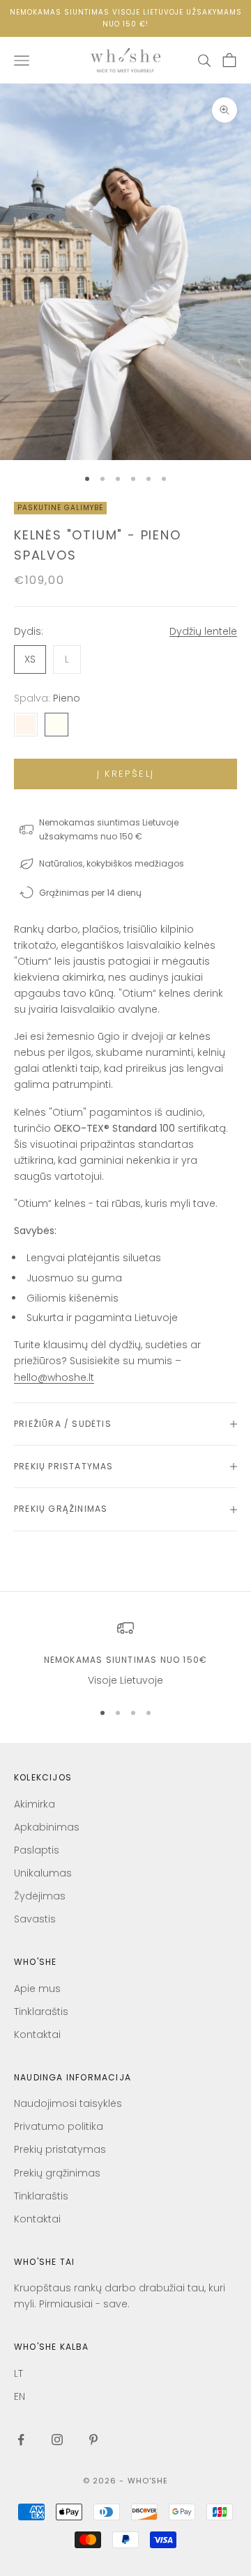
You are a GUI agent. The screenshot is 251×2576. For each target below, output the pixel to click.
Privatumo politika (59, 2126)
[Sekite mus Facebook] (21, 2440)
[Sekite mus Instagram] (57, 2440)
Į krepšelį (125, 774)
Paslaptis (37, 1850)
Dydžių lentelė (203, 631)
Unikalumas (43, 1873)
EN (20, 2396)
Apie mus (37, 1989)
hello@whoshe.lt (54, 1377)
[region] (125, 1654)
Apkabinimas (47, 1827)
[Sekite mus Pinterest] (93, 2440)
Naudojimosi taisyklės (68, 2103)
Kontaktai (37, 2034)
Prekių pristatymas (60, 2149)
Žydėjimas (40, 1896)
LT (18, 2373)
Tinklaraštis (41, 2012)
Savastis (35, 1919)
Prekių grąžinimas (57, 2173)
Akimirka (35, 1804)
